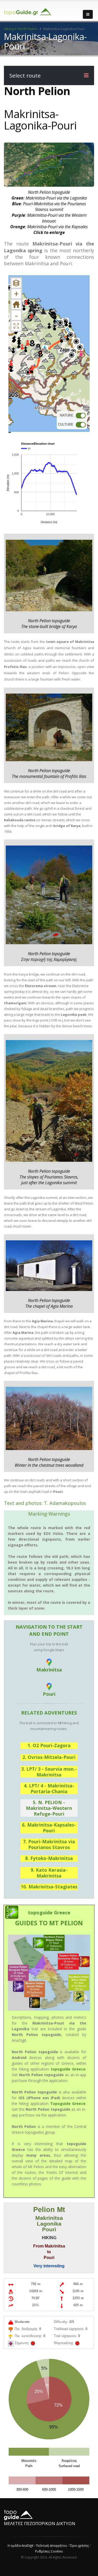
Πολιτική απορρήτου (52, 2545)
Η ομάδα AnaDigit (21, 2545)
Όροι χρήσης (79, 2545)
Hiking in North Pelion (21, 29)
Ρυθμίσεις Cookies (49, 2551)
